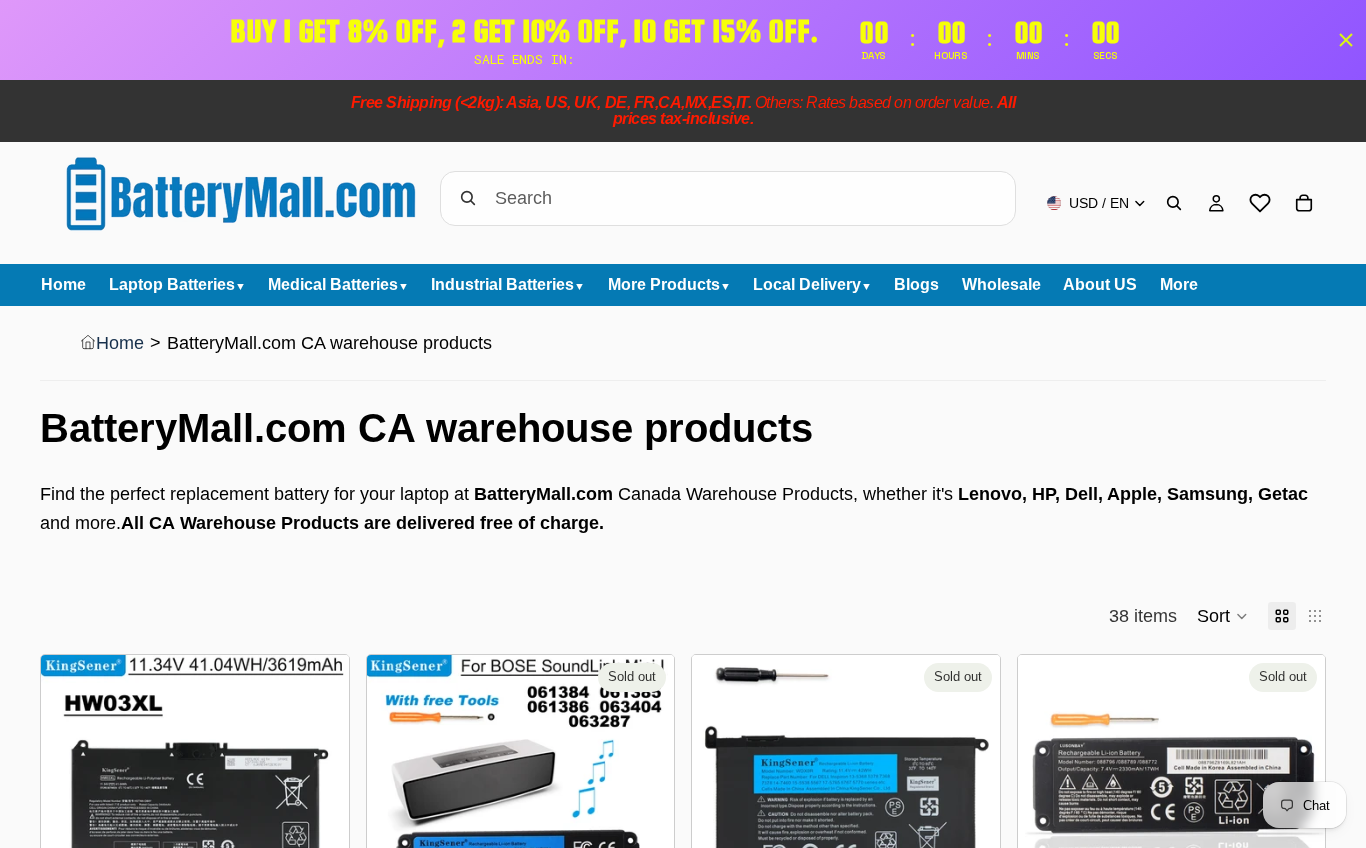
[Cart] (1304, 203)
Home (120, 343)
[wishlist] (1260, 203)
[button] (1222, 616)
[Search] (1174, 203)
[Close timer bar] (1346, 40)
